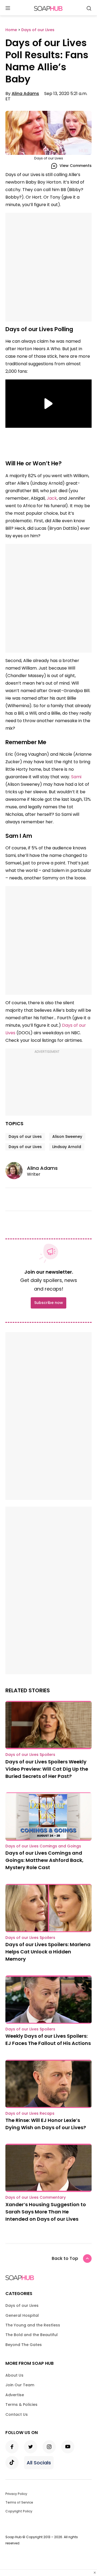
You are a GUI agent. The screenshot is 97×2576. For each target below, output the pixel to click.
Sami (76, 777)
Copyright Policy (19, 2511)
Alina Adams (25, 94)
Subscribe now (48, 1303)
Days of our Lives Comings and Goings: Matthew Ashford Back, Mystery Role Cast (44, 1860)
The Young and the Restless (33, 2325)
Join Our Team (20, 2385)
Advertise (15, 2395)
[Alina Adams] (16, 1171)
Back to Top (65, 2258)
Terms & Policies (21, 2405)
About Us (14, 2375)
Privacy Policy (16, 2494)
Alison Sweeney (67, 1137)
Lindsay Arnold (67, 1147)
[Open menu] (8, 8)
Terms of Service (19, 2502)
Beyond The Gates (24, 2345)
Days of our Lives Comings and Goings (43, 1846)
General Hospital (22, 2315)
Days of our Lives (25, 1137)
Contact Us (17, 2414)
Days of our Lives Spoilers (30, 1755)
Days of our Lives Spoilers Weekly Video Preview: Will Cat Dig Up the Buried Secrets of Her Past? (47, 1769)
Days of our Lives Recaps (30, 2113)
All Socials (39, 2463)
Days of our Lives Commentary (36, 2197)
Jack (52, 498)
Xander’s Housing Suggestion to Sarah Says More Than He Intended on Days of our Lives (46, 2212)
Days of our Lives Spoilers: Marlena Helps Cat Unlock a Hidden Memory (48, 1952)
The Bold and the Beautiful (32, 2335)
